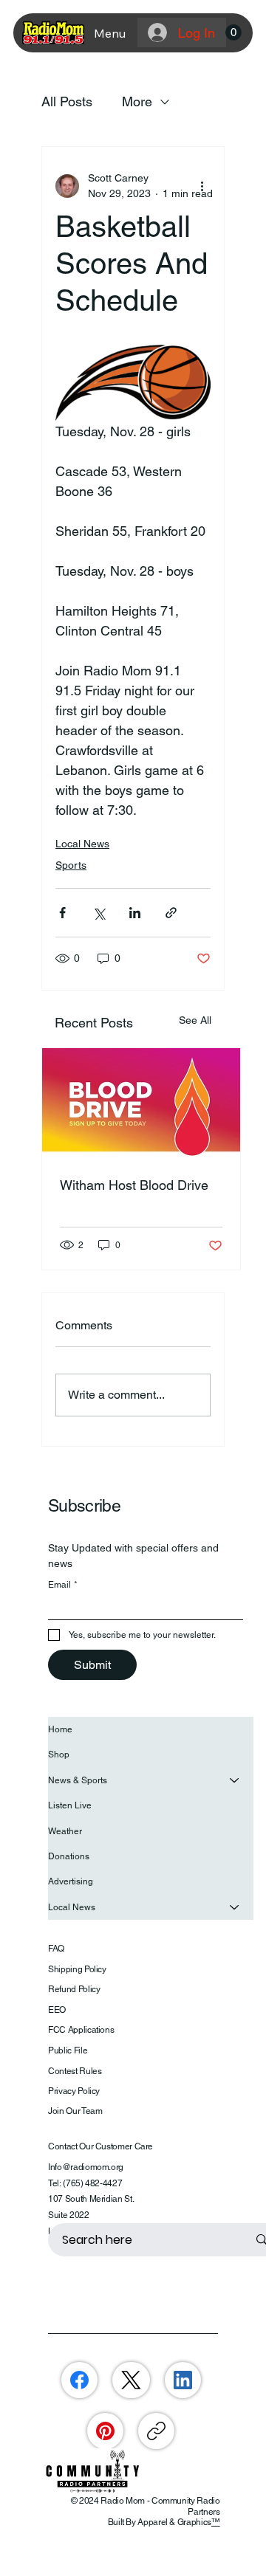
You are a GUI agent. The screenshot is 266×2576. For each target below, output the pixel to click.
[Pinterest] (105, 2431)
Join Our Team (75, 2111)
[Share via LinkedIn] (135, 913)
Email (63, 1585)
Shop (59, 1754)
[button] (233, 32)
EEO (57, 2010)
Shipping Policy (77, 1969)
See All (195, 1020)
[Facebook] (79, 2380)
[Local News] (235, 1907)
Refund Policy (74, 1989)
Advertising (71, 1881)
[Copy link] (156, 2431)
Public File (68, 2050)
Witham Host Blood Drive (134, 1185)
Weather (65, 1831)
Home (60, 1729)
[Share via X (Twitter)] (99, 913)
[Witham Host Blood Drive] (141, 1104)
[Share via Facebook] (62, 913)
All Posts (67, 101)
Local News (82, 844)
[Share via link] (171, 913)
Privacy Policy (74, 2091)
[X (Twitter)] (131, 2380)
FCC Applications (81, 2030)
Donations (69, 1856)
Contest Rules (75, 2071)
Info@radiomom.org (86, 2167)
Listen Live (70, 1805)
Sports (71, 865)
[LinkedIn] (183, 2380)
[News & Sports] (235, 1780)
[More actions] (202, 186)
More (137, 101)
